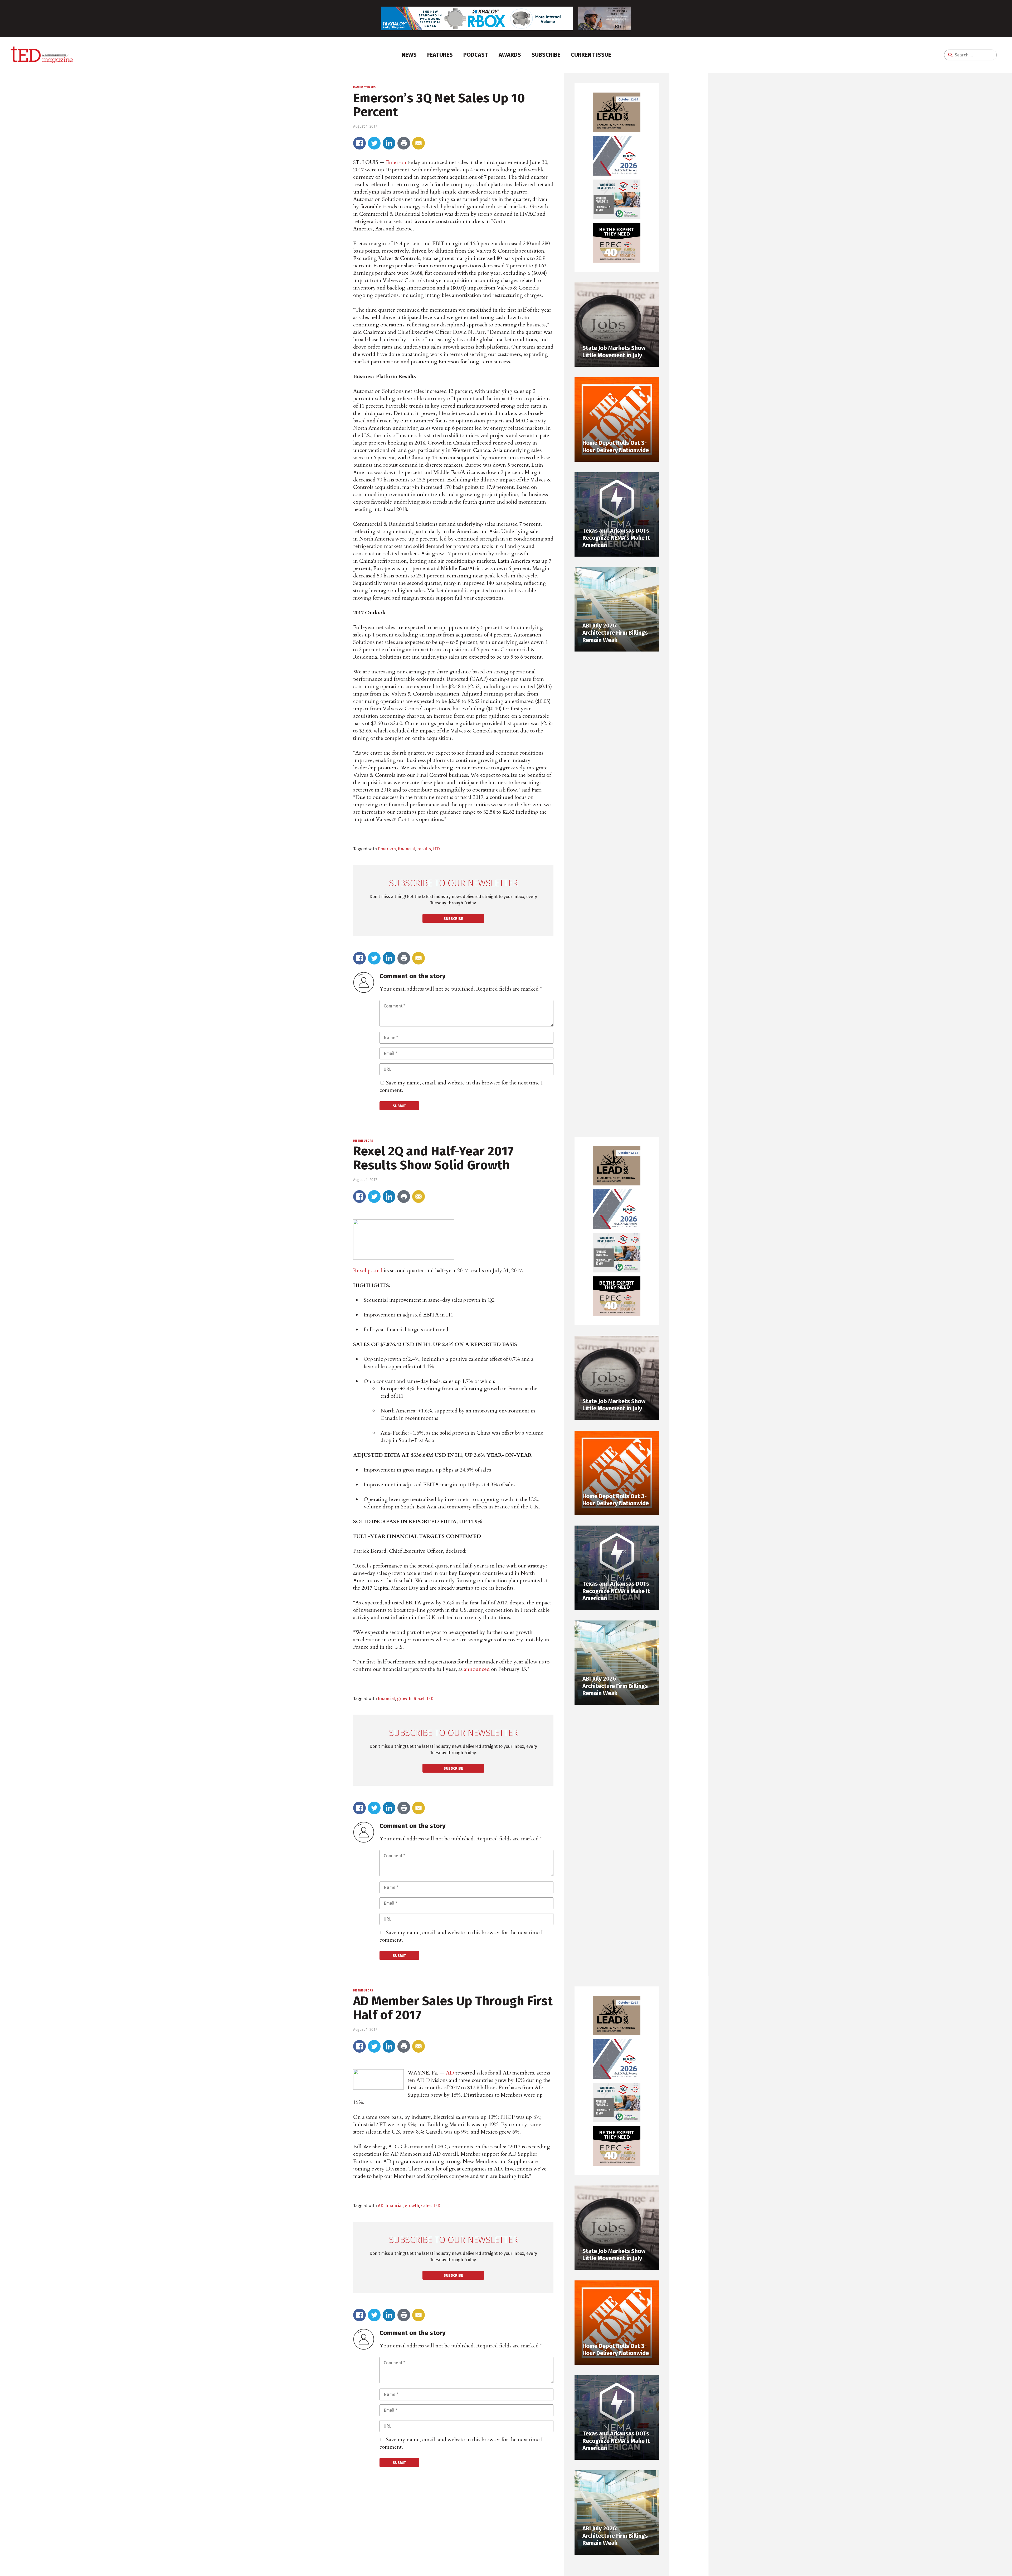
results (424, 849)
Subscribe (546, 55)
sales (426, 2206)
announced (477, 1669)
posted (375, 1270)
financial (407, 849)
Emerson (396, 162)
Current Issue (591, 55)
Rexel (360, 1270)
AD (450, 2073)
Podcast (476, 55)
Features (440, 55)
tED (436, 849)
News (409, 55)
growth (404, 1699)
